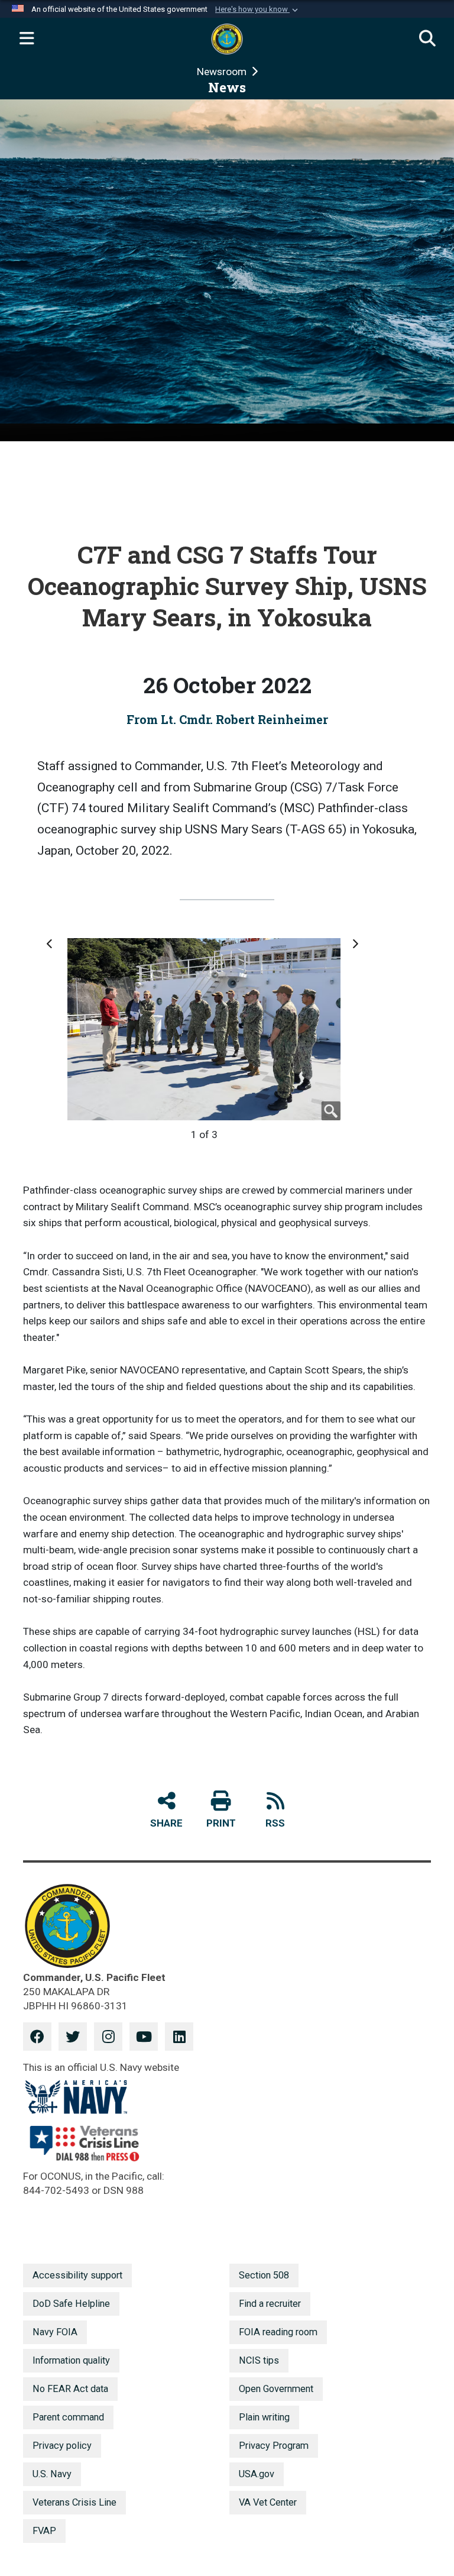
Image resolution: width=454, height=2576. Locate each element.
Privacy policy (62, 2446)
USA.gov (257, 2474)
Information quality (71, 2360)
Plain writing (264, 2417)
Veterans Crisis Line (74, 2502)
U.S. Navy (52, 2474)
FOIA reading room (278, 2332)
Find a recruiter (270, 2304)
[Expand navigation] (27, 39)
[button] (258, 9)
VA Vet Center (268, 2502)
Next (355, 949)
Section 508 (264, 2275)
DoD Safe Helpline (71, 2304)
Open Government (276, 2389)
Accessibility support (77, 2275)
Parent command (68, 2417)
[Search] (427, 39)
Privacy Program (274, 2446)
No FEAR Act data (70, 2389)
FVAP (44, 2531)
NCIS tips (259, 2360)
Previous (51, 949)
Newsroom (223, 72)
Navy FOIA (55, 2332)
